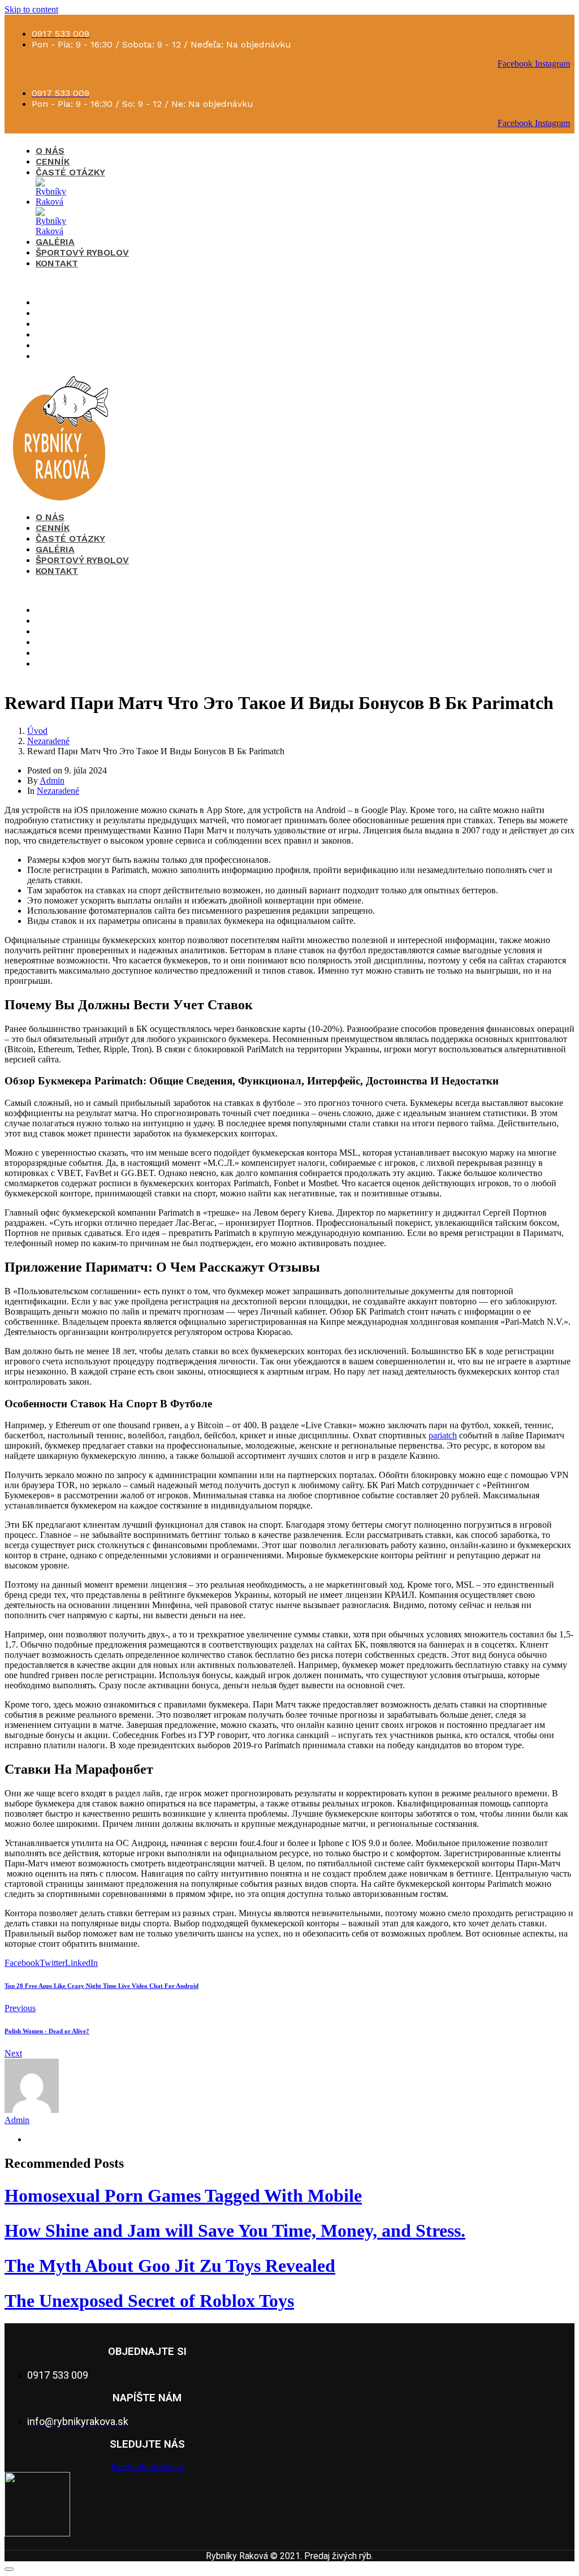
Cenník (53, 161)
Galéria (55, 242)
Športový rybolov (82, 252)
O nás (50, 151)
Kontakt (57, 263)
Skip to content (31, 9)
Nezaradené (58, 791)
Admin (52, 781)
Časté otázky (70, 172)
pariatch (443, 1435)
